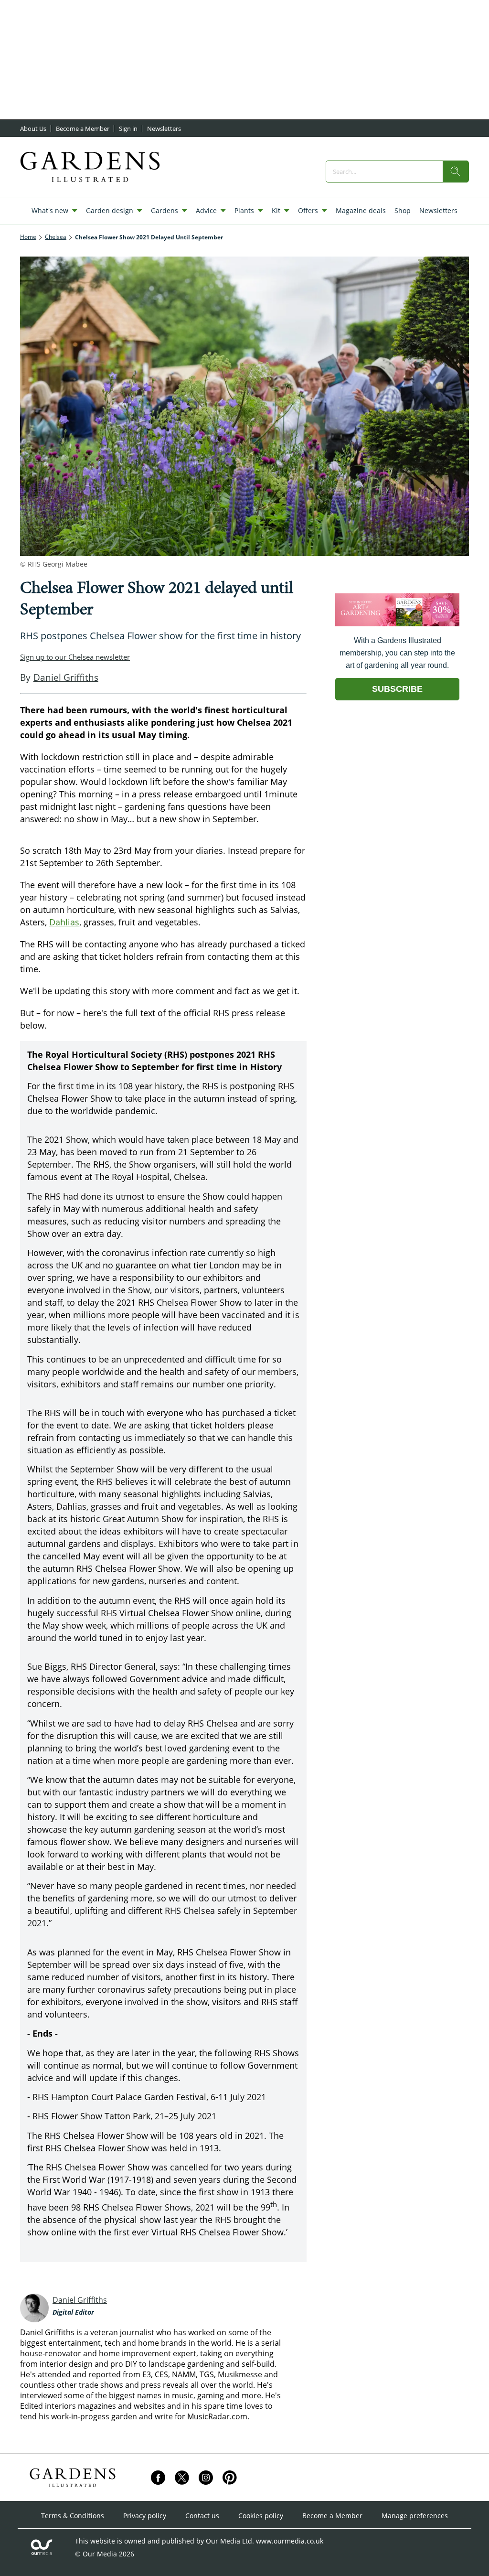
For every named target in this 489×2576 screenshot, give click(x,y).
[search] (456, 172)
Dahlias (64, 922)
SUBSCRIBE (397, 689)
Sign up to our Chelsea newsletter (75, 657)
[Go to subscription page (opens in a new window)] (397, 624)
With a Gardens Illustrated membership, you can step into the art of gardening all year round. (397, 653)
